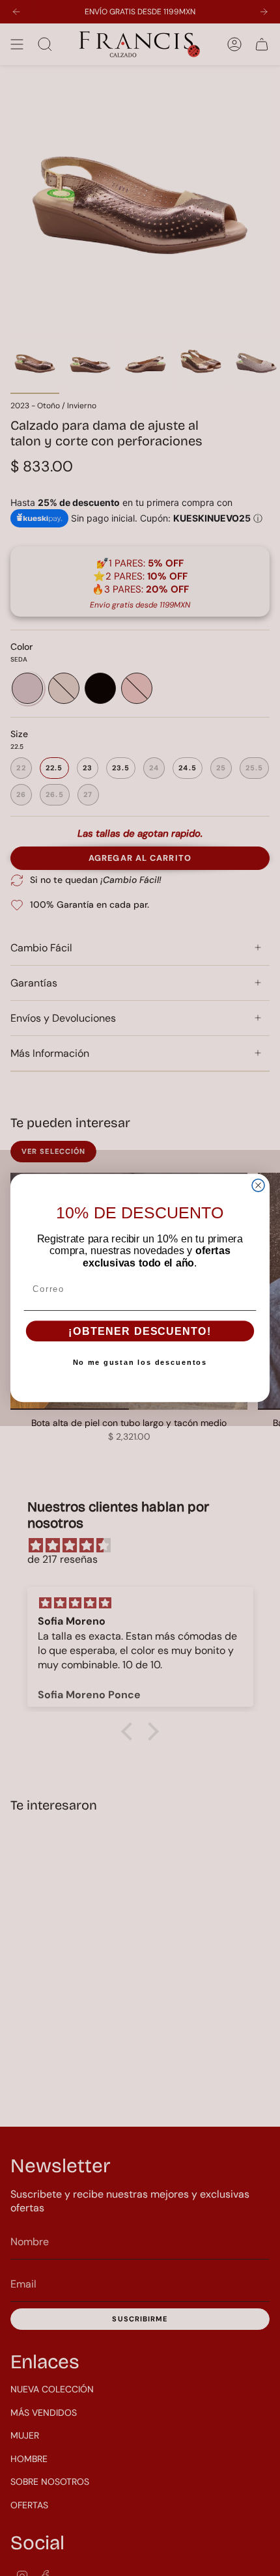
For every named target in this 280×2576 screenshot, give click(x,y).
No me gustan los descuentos (140, 1363)
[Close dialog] (258, 1185)
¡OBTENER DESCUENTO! (140, 1332)
